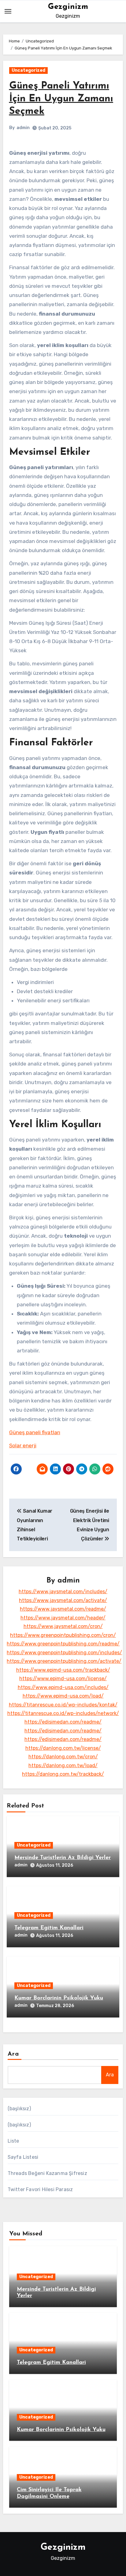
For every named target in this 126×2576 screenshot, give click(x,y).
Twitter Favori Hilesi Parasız (40, 2189)
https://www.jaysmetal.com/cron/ (63, 1626)
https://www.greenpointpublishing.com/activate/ (64, 1661)
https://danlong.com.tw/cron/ (63, 1757)
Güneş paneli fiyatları (35, 1432)
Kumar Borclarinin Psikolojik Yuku (59, 1998)
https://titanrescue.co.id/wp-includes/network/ (63, 1713)
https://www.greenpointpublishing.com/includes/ (64, 1653)
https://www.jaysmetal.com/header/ (63, 1618)
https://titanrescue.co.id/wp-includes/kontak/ (63, 1705)
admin (23, 128)
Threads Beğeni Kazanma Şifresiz (47, 2173)
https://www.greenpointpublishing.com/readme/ (63, 1644)
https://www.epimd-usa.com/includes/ (63, 1687)
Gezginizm (68, 7)
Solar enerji (23, 1445)
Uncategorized (28, 70)
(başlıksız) (19, 2109)
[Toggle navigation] (8, 11)
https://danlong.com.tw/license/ (63, 1748)
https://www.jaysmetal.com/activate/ (63, 1600)
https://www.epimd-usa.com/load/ (63, 1696)
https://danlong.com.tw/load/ (63, 1766)
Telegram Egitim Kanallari (49, 1928)
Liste (13, 2141)
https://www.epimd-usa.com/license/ (63, 1679)
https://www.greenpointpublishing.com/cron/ (63, 1635)
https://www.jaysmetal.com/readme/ (63, 1609)
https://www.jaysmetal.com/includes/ (63, 1592)
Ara (13, 2054)
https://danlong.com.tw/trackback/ (63, 1774)
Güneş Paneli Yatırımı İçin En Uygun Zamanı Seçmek (61, 99)
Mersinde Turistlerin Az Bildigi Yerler (63, 1858)
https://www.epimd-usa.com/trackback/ (63, 1670)
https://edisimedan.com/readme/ (63, 1722)
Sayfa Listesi (23, 2157)
